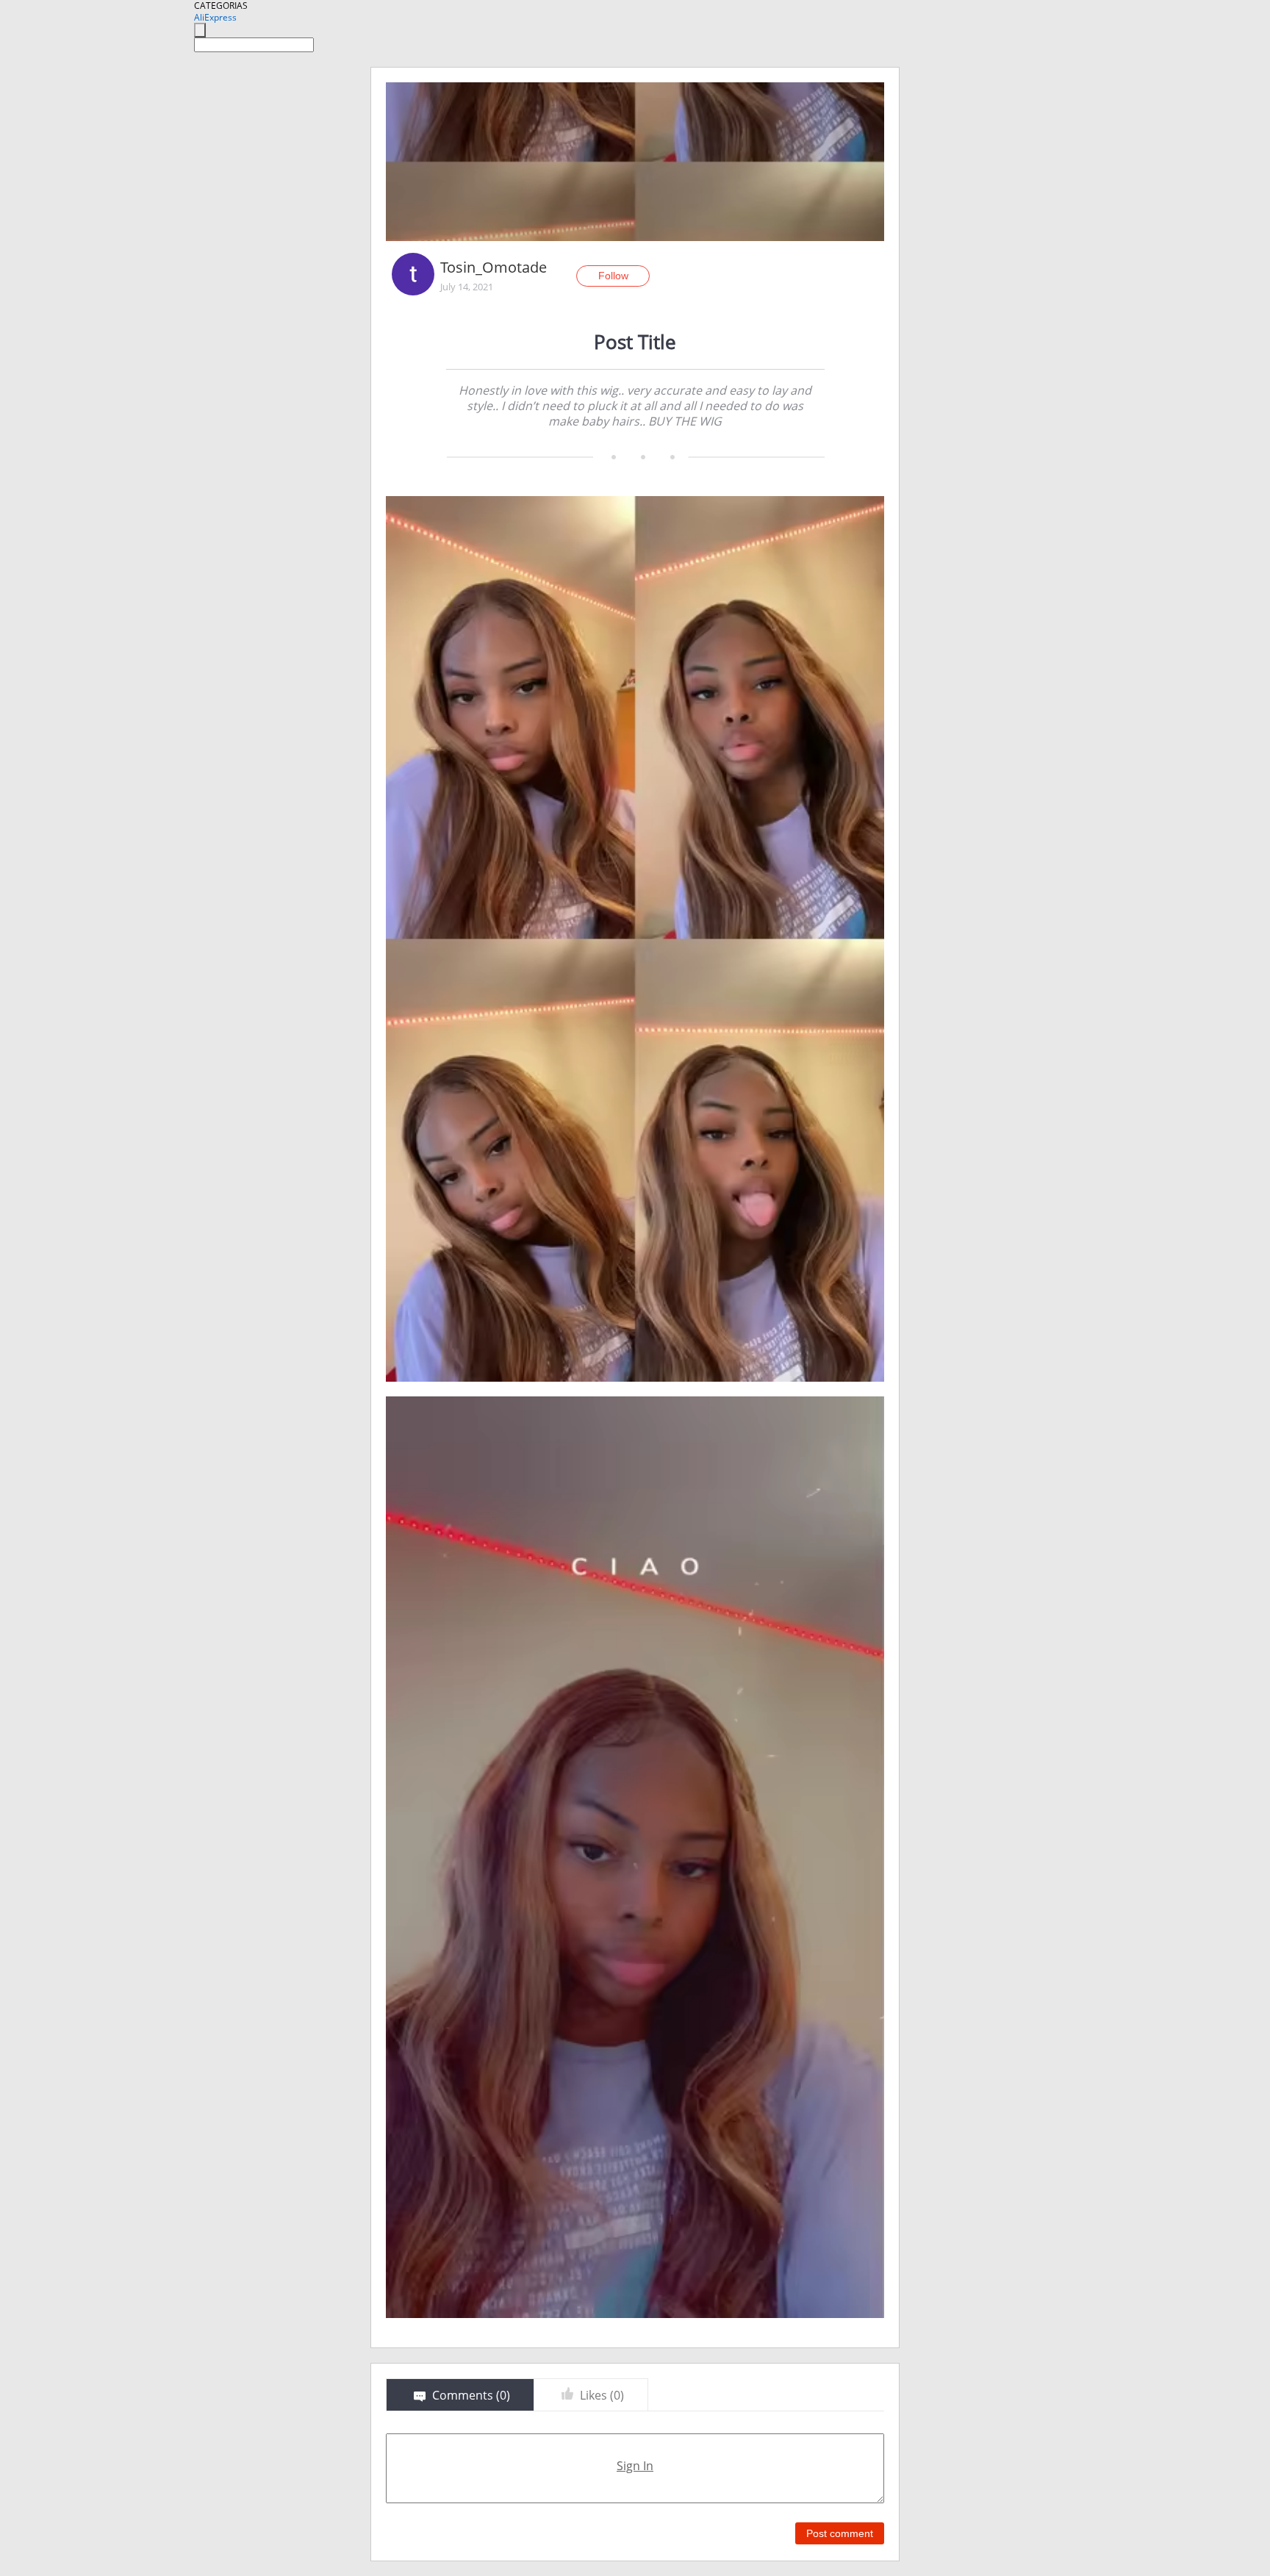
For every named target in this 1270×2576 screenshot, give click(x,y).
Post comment (840, 2533)
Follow (613, 276)
